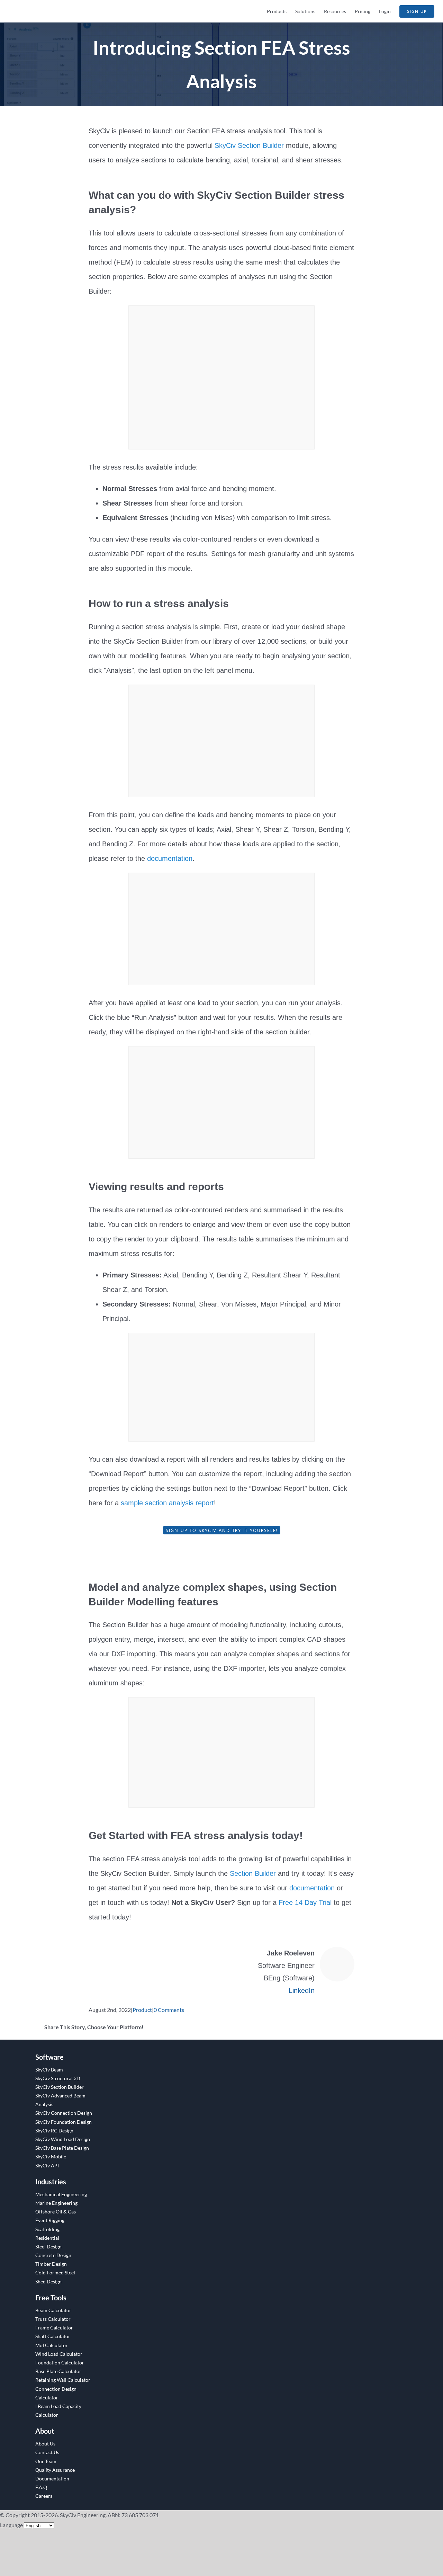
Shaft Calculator (53, 2336)
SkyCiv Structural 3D (58, 2078)
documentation (170, 858)
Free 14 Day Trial (305, 1902)
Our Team (46, 2461)
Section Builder (253, 1873)
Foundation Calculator (60, 2363)
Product (142, 2010)
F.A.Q (41, 2487)
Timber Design (51, 2264)
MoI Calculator (52, 2345)
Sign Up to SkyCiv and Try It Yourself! (222, 1530)
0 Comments (169, 2010)
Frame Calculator (54, 2328)
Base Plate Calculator (58, 2371)
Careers (44, 2496)
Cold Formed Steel (55, 2272)
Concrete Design (53, 2255)
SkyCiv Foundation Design (64, 2122)
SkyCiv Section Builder (249, 145)
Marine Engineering (56, 2203)
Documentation (52, 2479)
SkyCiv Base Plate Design (62, 2148)
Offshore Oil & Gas (56, 2212)
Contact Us (47, 2452)
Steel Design (48, 2247)
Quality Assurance (55, 2470)
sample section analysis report (167, 1503)
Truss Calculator (53, 2319)
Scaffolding (47, 2229)
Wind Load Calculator (59, 2354)
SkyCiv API (47, 2165)
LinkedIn (302, 1990)
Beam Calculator (53, 2310)
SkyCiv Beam (49, 2070)
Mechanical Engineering (61, 2194)
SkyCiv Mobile (51, 2156)
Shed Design (48, 2281)
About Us (45, 2444)
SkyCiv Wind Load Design (63, 2139)
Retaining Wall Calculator (63, 2380)
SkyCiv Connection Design (64, 2113)
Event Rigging (50, 2220)
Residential (47, 2238)
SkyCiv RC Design (54, 2131)
